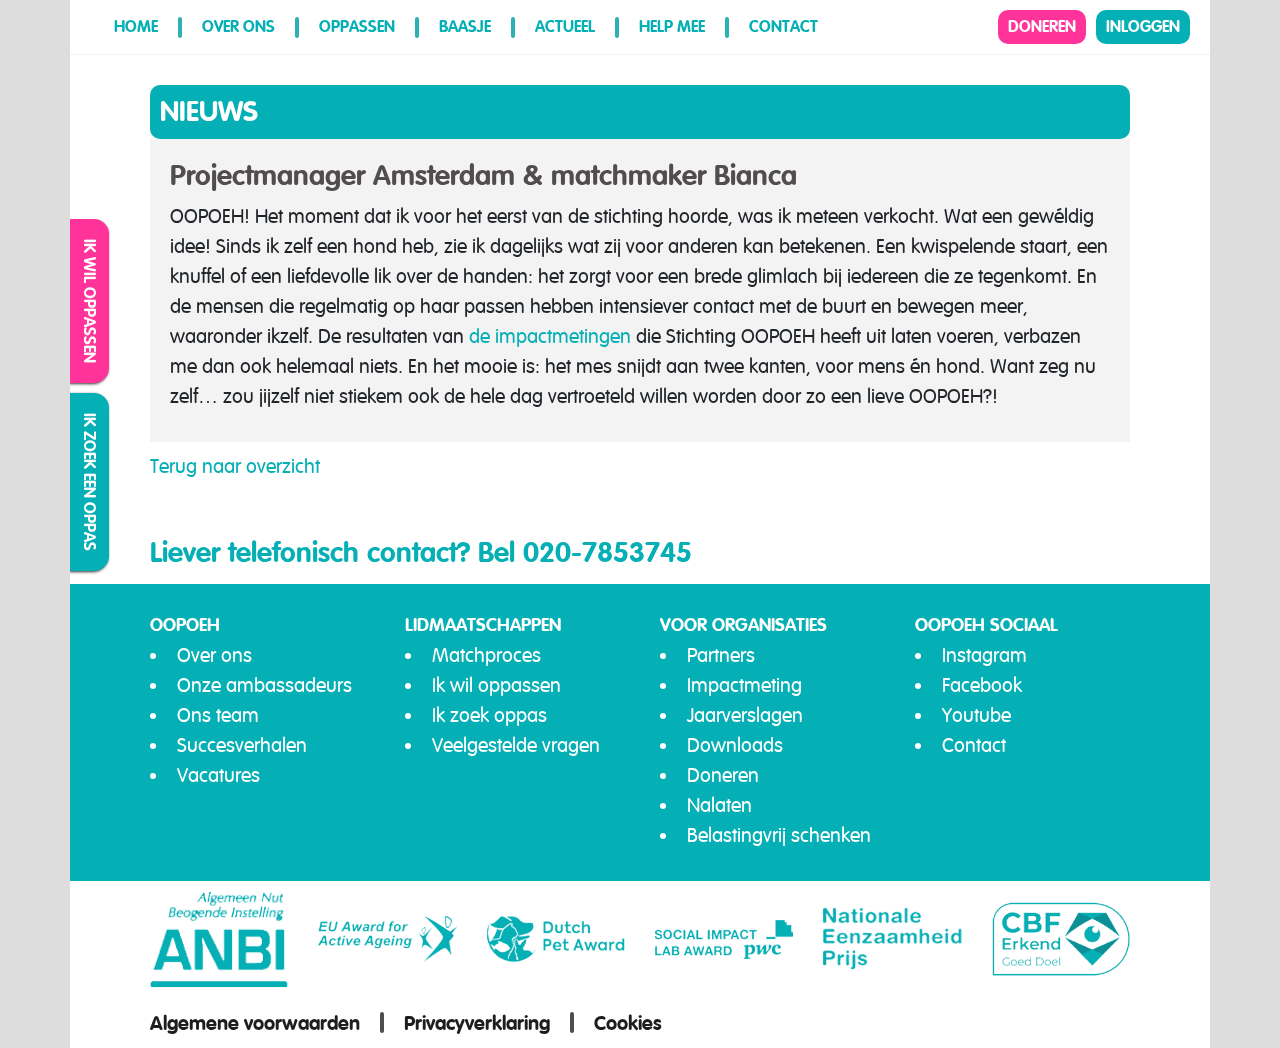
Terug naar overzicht (235, 466)
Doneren (1042, 26)
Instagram (984, 655)
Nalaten (719, 805)
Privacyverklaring (477, 1023)
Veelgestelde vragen (516, 745)
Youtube (976, 715)
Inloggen (1143, 26)
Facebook (982, 685)
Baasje (465, 26)
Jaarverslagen (745, 715)
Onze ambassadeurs (264, 685)
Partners (721, 655)
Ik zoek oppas (489, 715)
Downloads (735, 745)
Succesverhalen (242, 745)
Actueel (565, 26)
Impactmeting (744, 685)
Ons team (218, 715)
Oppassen (357, 26)
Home (136, 26)
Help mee (672, 26)
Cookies (628, 1023)
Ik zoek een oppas (90, 482)
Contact (783, 26)
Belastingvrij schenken (779, 835)
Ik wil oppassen (90, 301)
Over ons (238, 26)
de (482, 336)
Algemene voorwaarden (255, 1023)
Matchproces (486, 655)
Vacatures (218, 775)
